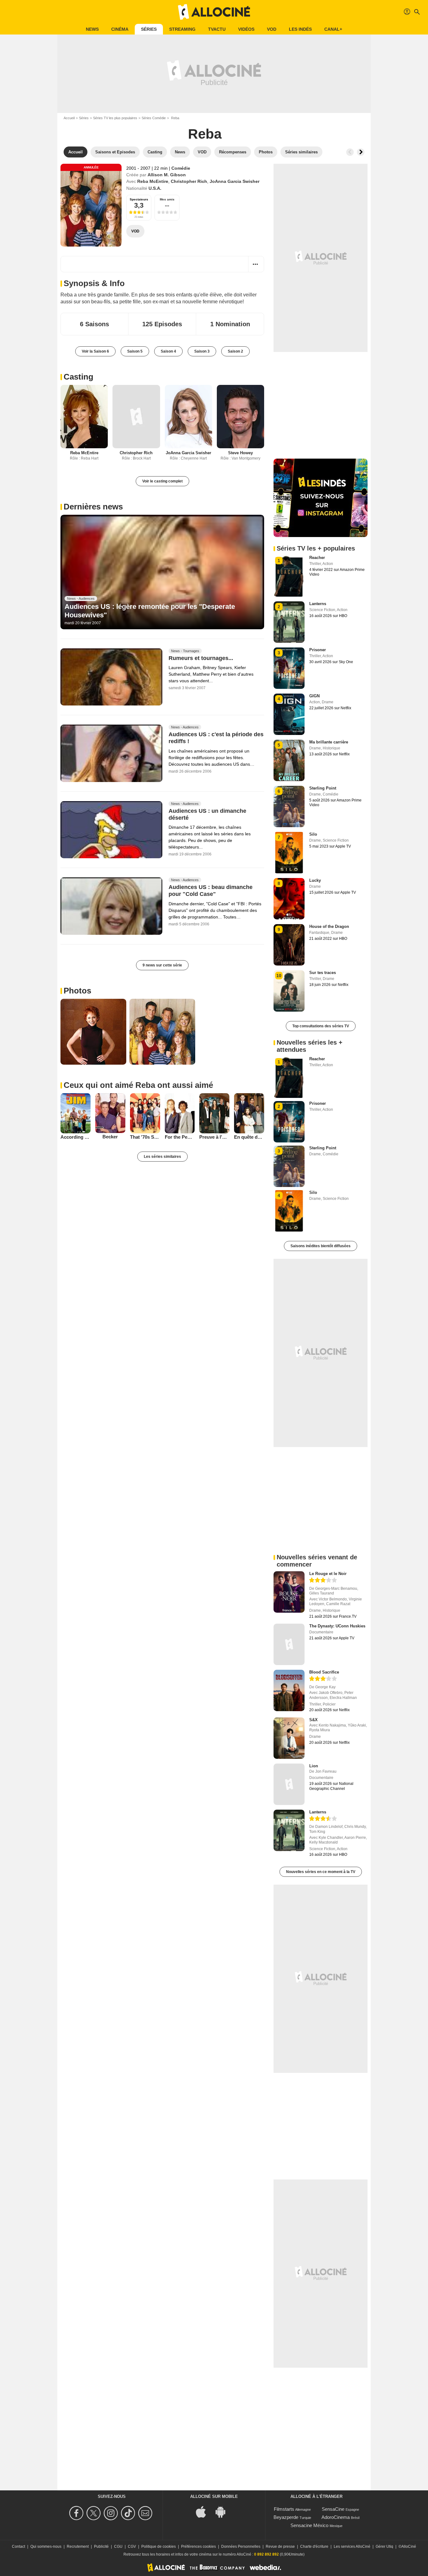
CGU (118, 2547)
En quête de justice (249, 1137)
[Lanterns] (289, 1830)
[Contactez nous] (146, 2513)
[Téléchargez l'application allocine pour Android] (224, 2511)
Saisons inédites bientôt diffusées (321, 1246)
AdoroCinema (336, 2517)
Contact (18, 2547)
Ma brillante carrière (329, 742)
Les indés (300, 29)
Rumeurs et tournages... (201, 658)
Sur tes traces (323, 973)
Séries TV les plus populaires (115, 118)
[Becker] (110, 1113)
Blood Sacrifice (324, 1672)
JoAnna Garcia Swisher (235, 181)
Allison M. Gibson (167, 175)
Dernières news (93, 507)
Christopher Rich (189, 181)
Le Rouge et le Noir (328, 1574)
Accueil (69, 118)
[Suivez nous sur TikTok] (129, 2513)
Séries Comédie (154, 118)
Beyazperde (286, 2517)
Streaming (182, 29)
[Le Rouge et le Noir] (289, 1592)
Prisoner (318, 650)
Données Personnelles (241, 2547)
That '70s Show (145, 1137)
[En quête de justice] (249, 1113)
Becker (110, 1137)
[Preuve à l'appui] (214, 1113)
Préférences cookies (198, 2547)
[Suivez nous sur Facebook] (77, 2513)
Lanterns (318, 604)
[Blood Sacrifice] (289, 1690)
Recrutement (78, 2547)
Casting (78, 377)
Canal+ (333, 29)
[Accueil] (214, 12)
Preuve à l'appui (214, 1137)
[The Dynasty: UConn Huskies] (289, 1644)
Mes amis (167, 199)
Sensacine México (309, 2525)
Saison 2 (235, 351)
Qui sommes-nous (46, 2547)
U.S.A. (155, 188)
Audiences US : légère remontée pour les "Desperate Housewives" (150, 611)
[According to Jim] (76, 1113)
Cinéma (120, 29)
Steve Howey (240, 453)
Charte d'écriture (314, 2547)
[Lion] (289, 1784)
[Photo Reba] (93, 1032)
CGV (132, 2547)
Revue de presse (280, 2547)
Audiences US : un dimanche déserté (207, 814)
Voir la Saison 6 (95, 351)
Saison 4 (168, 351)
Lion (314, 1766)
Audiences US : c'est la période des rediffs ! (216, 738)
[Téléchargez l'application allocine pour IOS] (204, 2511)
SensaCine (333, 2509)
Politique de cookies (159, 2547)
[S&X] (289, 1738)
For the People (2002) (180, 1137)
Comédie (181, 168)
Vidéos (246, 29)
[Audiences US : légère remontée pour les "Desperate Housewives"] (162, 572)
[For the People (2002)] (180, 1113)
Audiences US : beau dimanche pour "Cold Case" (211, 891)
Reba (205, 134)
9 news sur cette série (162, 965)
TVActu (217, 29)
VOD (272, 29)
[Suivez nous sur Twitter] (94, 2513)
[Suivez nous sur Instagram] (112, 2513)
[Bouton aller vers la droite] (361, 152)
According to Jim (76, 1137)
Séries (149, 29)
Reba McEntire (153, 181)
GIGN (314, 696)
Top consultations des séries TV (321, 1026)
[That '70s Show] (145, 1113)
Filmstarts (284, 2509)
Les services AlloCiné (352, 2547)
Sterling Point (323, 788)
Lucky (315, 880)
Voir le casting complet (162, 481)
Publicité (101, 2547)
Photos (77, 991)
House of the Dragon (329, 926)
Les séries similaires (162, 1157)
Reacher (317, 558)
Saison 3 (202, 351)
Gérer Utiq (384, 2547)
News (92, 29)
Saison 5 (135, 351)
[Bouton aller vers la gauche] (350, 152)
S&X (313, 1720)
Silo (313, 834)
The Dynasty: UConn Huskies (337, 1626)
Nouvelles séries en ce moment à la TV (321, 1872)
